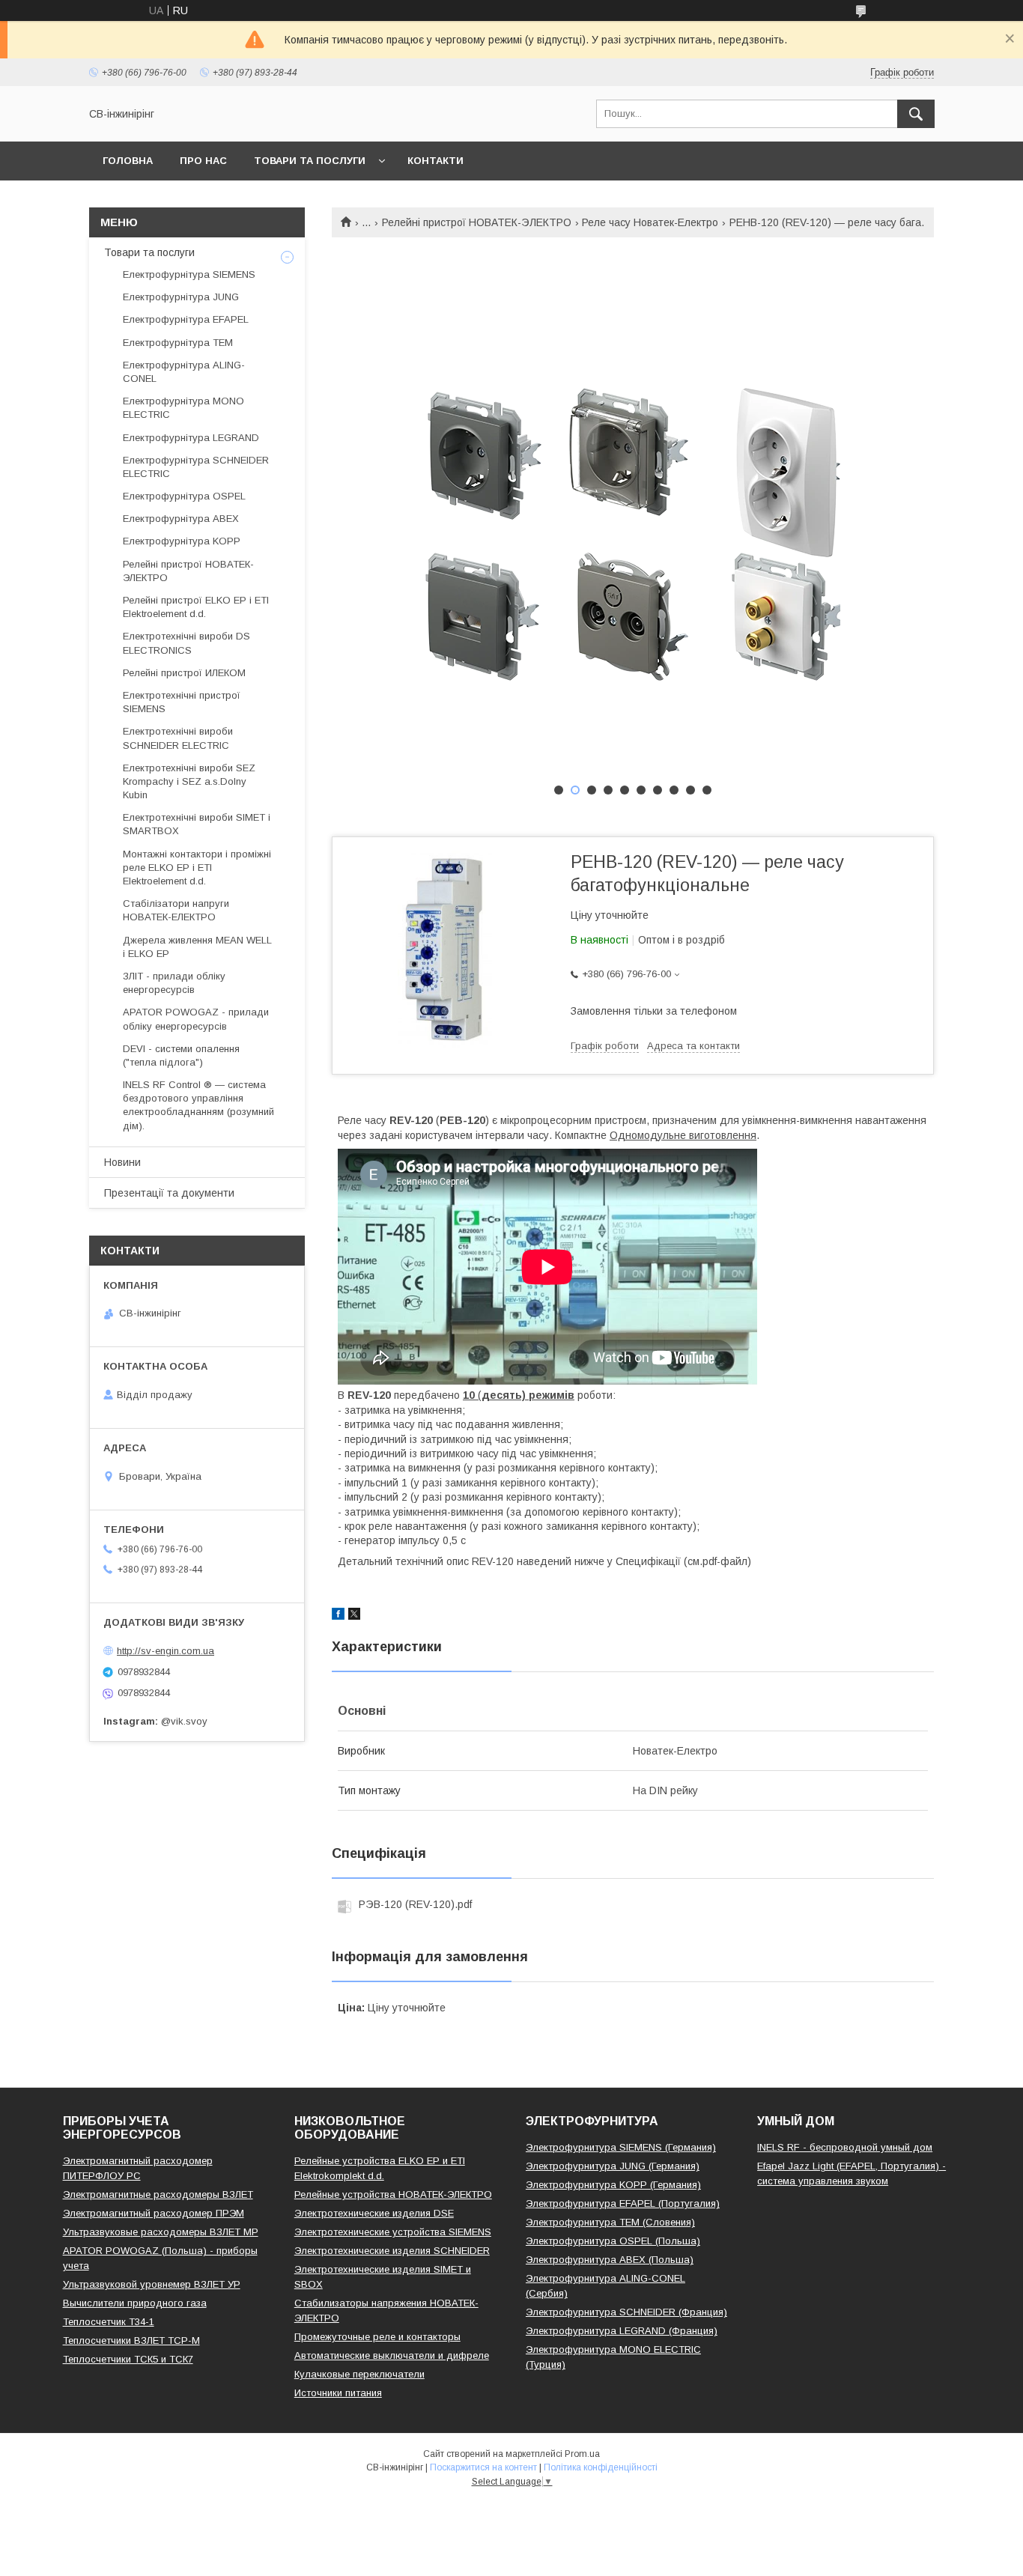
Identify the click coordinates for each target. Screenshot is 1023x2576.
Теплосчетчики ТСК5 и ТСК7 (128, 2359)
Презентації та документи (169, 1193)
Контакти (435, 161)
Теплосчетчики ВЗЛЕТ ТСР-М (131, 2340)
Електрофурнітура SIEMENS (189, 274)
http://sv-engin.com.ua (166, 1651)
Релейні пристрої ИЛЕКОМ (184, 673)
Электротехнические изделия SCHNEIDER (392, 2251)
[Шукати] (916, 114)
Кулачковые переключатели (359, 2374)
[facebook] (338, 1616)
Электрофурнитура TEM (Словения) (610, 2222)
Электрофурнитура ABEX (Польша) (610, 2260)
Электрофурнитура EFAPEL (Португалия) (623, 2203)
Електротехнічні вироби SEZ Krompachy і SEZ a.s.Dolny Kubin (189, 781)
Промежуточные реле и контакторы (377, 2337)
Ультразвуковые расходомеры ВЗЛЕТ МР (161, 2232)
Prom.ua (582, 2454)
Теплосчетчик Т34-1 (109, 2322)
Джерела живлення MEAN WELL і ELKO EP (197, 947)
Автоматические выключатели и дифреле (392, 2355)
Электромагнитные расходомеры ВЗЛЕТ (158, 2194)
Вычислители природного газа (135, 2303)
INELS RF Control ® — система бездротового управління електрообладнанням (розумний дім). (198, 1105)
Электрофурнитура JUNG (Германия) (613, 2166)
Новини (122, 1162)
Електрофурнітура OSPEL (184, 496)
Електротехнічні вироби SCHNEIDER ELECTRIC (178, 738)
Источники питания (338, 2393)
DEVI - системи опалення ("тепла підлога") (181, 1055)
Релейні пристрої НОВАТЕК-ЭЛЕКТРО (477, 222)
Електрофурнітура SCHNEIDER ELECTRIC (196, 467)
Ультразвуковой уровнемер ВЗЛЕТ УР (152, 2284)
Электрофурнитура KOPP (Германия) (613, 2185)
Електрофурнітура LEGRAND (191, 438)
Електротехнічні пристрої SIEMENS (182, 702)
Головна (128, 161)
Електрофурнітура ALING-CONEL (184, 372)
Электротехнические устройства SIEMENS (393, 2232)
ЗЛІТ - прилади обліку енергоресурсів (174, 983)
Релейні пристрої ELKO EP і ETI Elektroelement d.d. (196, 607)
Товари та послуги (310, 161)
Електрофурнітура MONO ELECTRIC (183, 408)
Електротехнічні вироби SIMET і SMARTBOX (197, 824)
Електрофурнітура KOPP (182, 541)
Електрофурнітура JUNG (181, 297)
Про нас (203, 161)
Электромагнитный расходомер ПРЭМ (154, 2213)
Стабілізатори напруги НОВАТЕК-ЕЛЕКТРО (176, 910)
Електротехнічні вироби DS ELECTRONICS (186, 643)
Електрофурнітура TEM (178, 343)
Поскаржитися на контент (483, 2467)
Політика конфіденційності (601, 2467)
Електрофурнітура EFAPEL (186, 319)
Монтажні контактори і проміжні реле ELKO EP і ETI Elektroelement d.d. (197, 868)
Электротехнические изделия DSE (374, 2213)
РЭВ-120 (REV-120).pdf (415, 1904)
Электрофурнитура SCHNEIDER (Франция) (626, 2312)
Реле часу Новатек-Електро (650, 222)
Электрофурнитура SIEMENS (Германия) (621, 2147)
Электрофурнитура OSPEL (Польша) (613, 2241)
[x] (354, 1616)
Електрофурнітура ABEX (181, 519)
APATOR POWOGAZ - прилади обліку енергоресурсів (196, 1019)
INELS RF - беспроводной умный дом (845, 2147)
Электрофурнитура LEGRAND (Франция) (622, 2331)
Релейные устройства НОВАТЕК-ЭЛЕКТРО (393, 2194)
